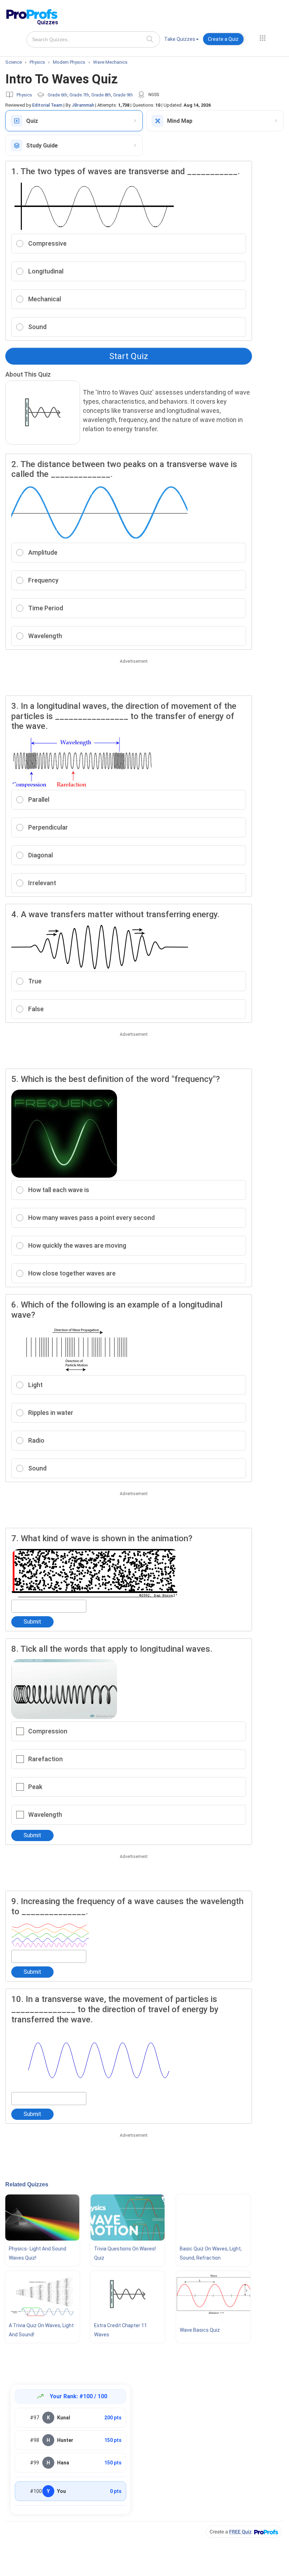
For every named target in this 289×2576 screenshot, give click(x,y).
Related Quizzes (27, 2184)
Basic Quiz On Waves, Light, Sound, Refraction (211, 2253)
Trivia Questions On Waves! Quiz (125, 2253)
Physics (24, 95)
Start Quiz (129, 356)
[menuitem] (182, 40)
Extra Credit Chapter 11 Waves (121, 2330)
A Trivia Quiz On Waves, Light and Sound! (41, 2330)
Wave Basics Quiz (200, 2330)
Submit (32, 1622)
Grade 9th (123, 95)
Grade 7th (79, 95)
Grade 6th (57, 95)
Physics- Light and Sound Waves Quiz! (38, 2253)
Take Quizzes (180, 39)
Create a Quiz (223, 39)
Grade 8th (101, 95)
